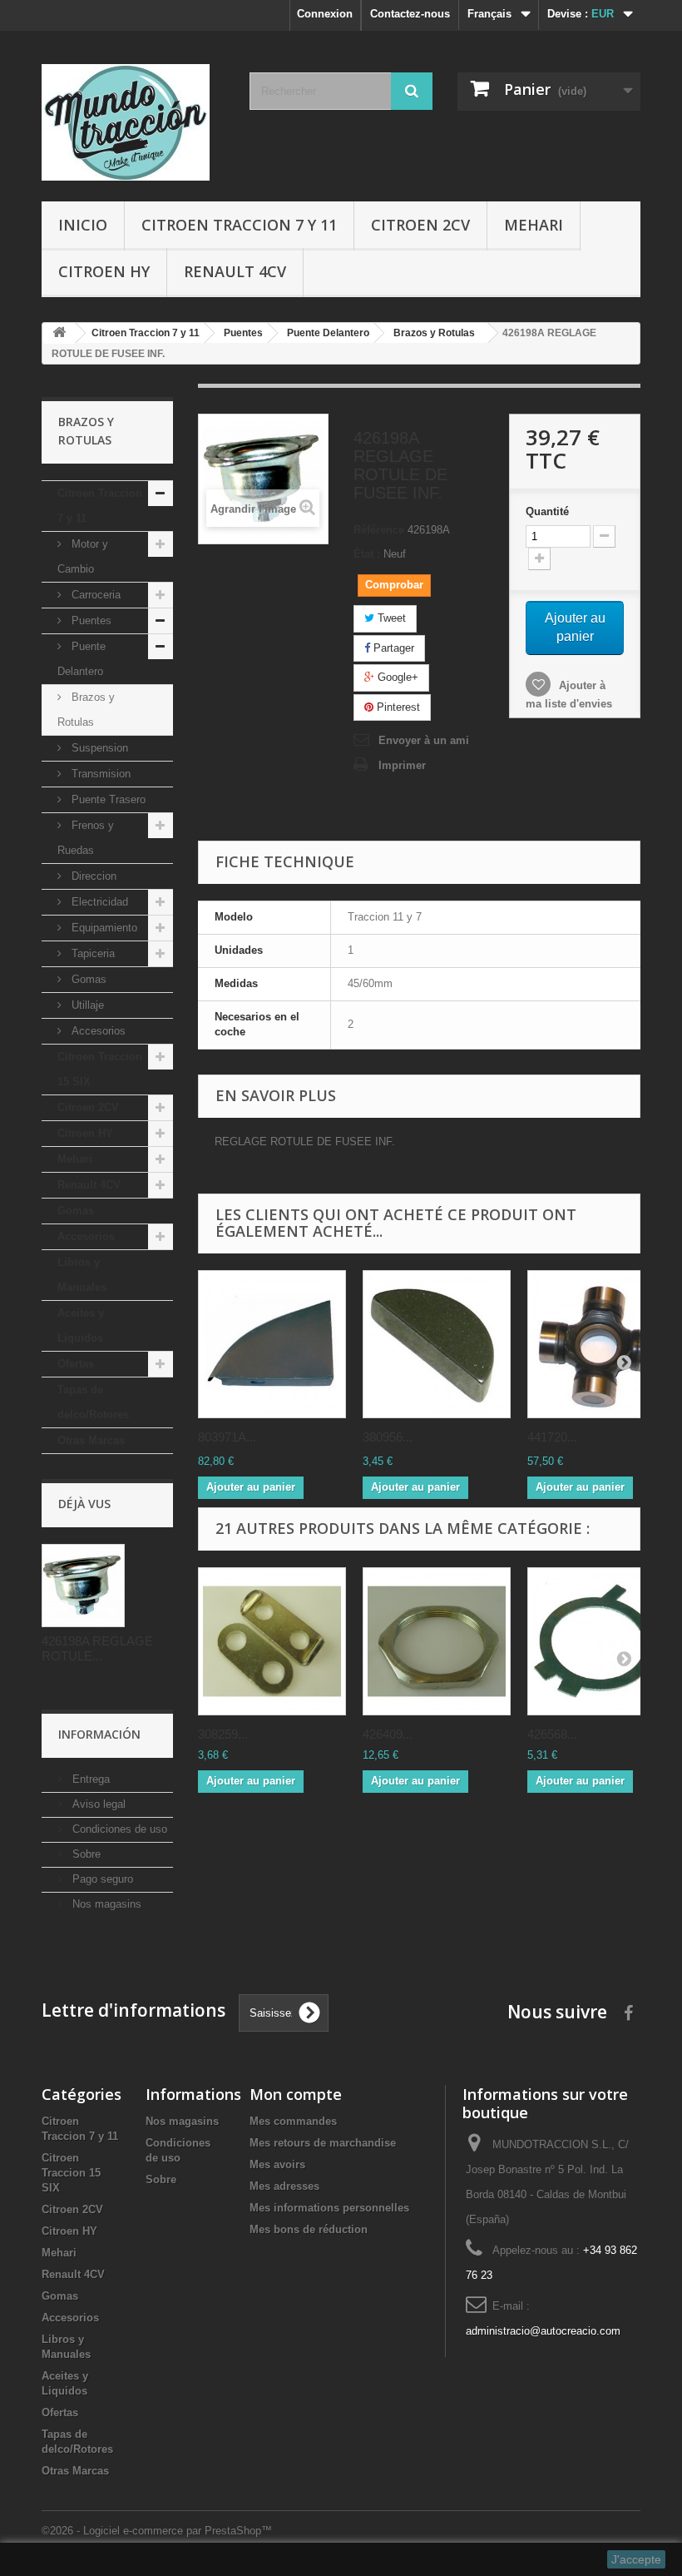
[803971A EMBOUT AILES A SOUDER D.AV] (272, 1344)
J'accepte (636, 2559)
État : (367, 554)
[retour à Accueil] (59, 333)
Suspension (98, 748)
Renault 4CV (235, 271)
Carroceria (94, 595)
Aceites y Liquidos (81, 1325)
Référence (379, 530)
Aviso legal (97, 1804)
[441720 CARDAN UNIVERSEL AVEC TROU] (601, 1344)
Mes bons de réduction (309, 2229)
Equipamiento (103, 928)
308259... (223, 1734)
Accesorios (97, 1031)
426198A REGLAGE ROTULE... (97, 1648)
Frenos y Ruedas (86, 838)
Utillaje (86, 1005)
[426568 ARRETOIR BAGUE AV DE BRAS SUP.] (601, 1641)
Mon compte (296, 2094)
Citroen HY (104, 271)
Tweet (390, 618)
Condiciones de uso (118, 1829)
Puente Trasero (107, 799)
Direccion (92, 876)
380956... (388, 1437)
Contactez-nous (410, 14)
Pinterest (397, 707)
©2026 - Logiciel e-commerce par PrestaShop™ (157, 2531)
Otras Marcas (91, 1440)
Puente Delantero (82, 659)
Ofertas (76, 1364)
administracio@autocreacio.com (543, 2331)
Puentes (90, 620)
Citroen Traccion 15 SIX (100, 1069)
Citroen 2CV (420, 225)
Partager (392, 648)
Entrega (89, 1779)
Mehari (534, 225)
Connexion (325, 14)
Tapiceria (91, 953)
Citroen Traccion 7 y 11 (239, 225)
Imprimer (402, 765)
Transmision (99, 774)
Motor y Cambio (83, 556)
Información (99, 1734)
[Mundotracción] (133, 122)
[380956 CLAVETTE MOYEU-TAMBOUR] (437, 1344)
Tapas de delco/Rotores (93, 1402)
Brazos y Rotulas (86, 710)
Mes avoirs (277, 2164)
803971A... (227, 1437)
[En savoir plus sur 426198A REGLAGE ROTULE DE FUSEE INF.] (83, 1586)
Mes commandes (293, 2121)
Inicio (83, 225)
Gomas (87, 979)
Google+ (396, 677)
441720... (552, 1437)
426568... (552, 1734)
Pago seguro (101, 1879)
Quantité (547, 511)
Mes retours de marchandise (323, 2143)
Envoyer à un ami (424, 740)
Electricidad (98, 902)
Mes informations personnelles (329, 2208)
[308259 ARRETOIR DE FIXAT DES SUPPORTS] (272, 1641)
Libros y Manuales (82, 1275)
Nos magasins (105, 1904)
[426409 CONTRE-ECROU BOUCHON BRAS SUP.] (437, 1641)
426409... (388, 1734)
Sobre (85, 1854)
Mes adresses (284, 2186)
